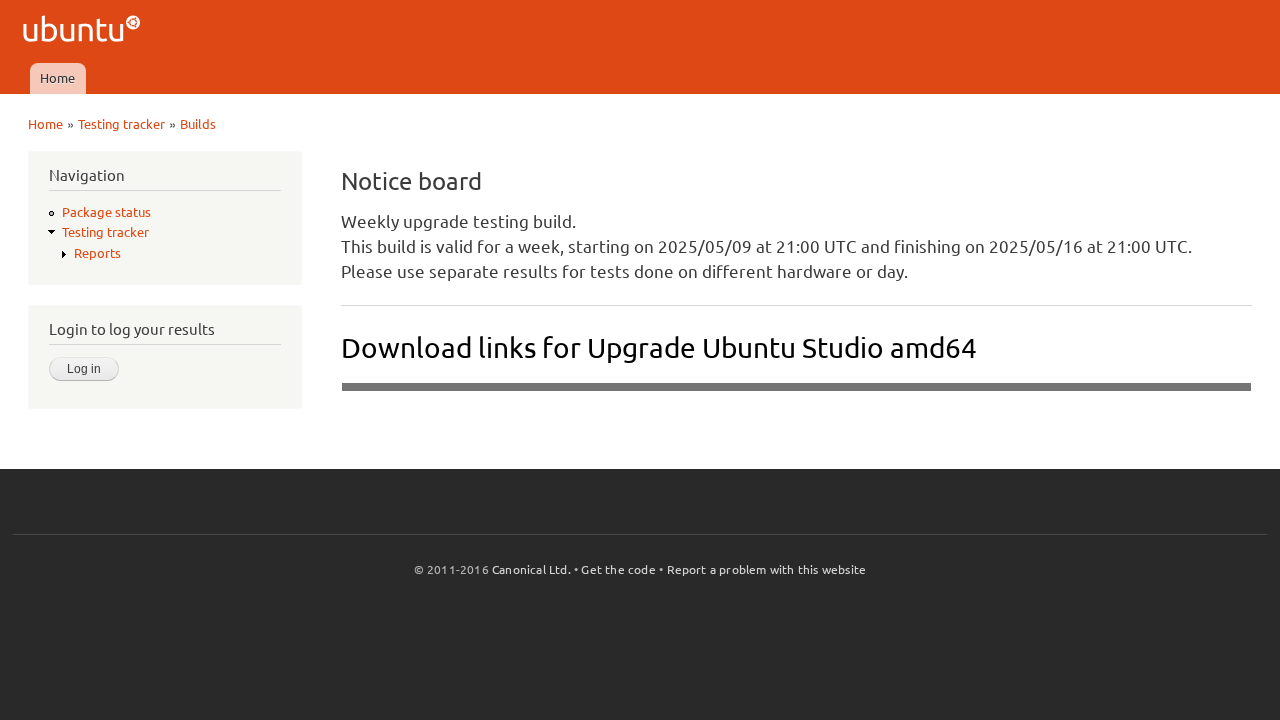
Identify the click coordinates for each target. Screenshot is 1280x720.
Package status (106, 212)
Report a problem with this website (767, 569)
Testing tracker (121, 124)
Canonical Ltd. (531, 569)
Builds (198, 124)
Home (57, 78)
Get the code (618, 569)
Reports (97, 253)
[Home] (84, 31)
